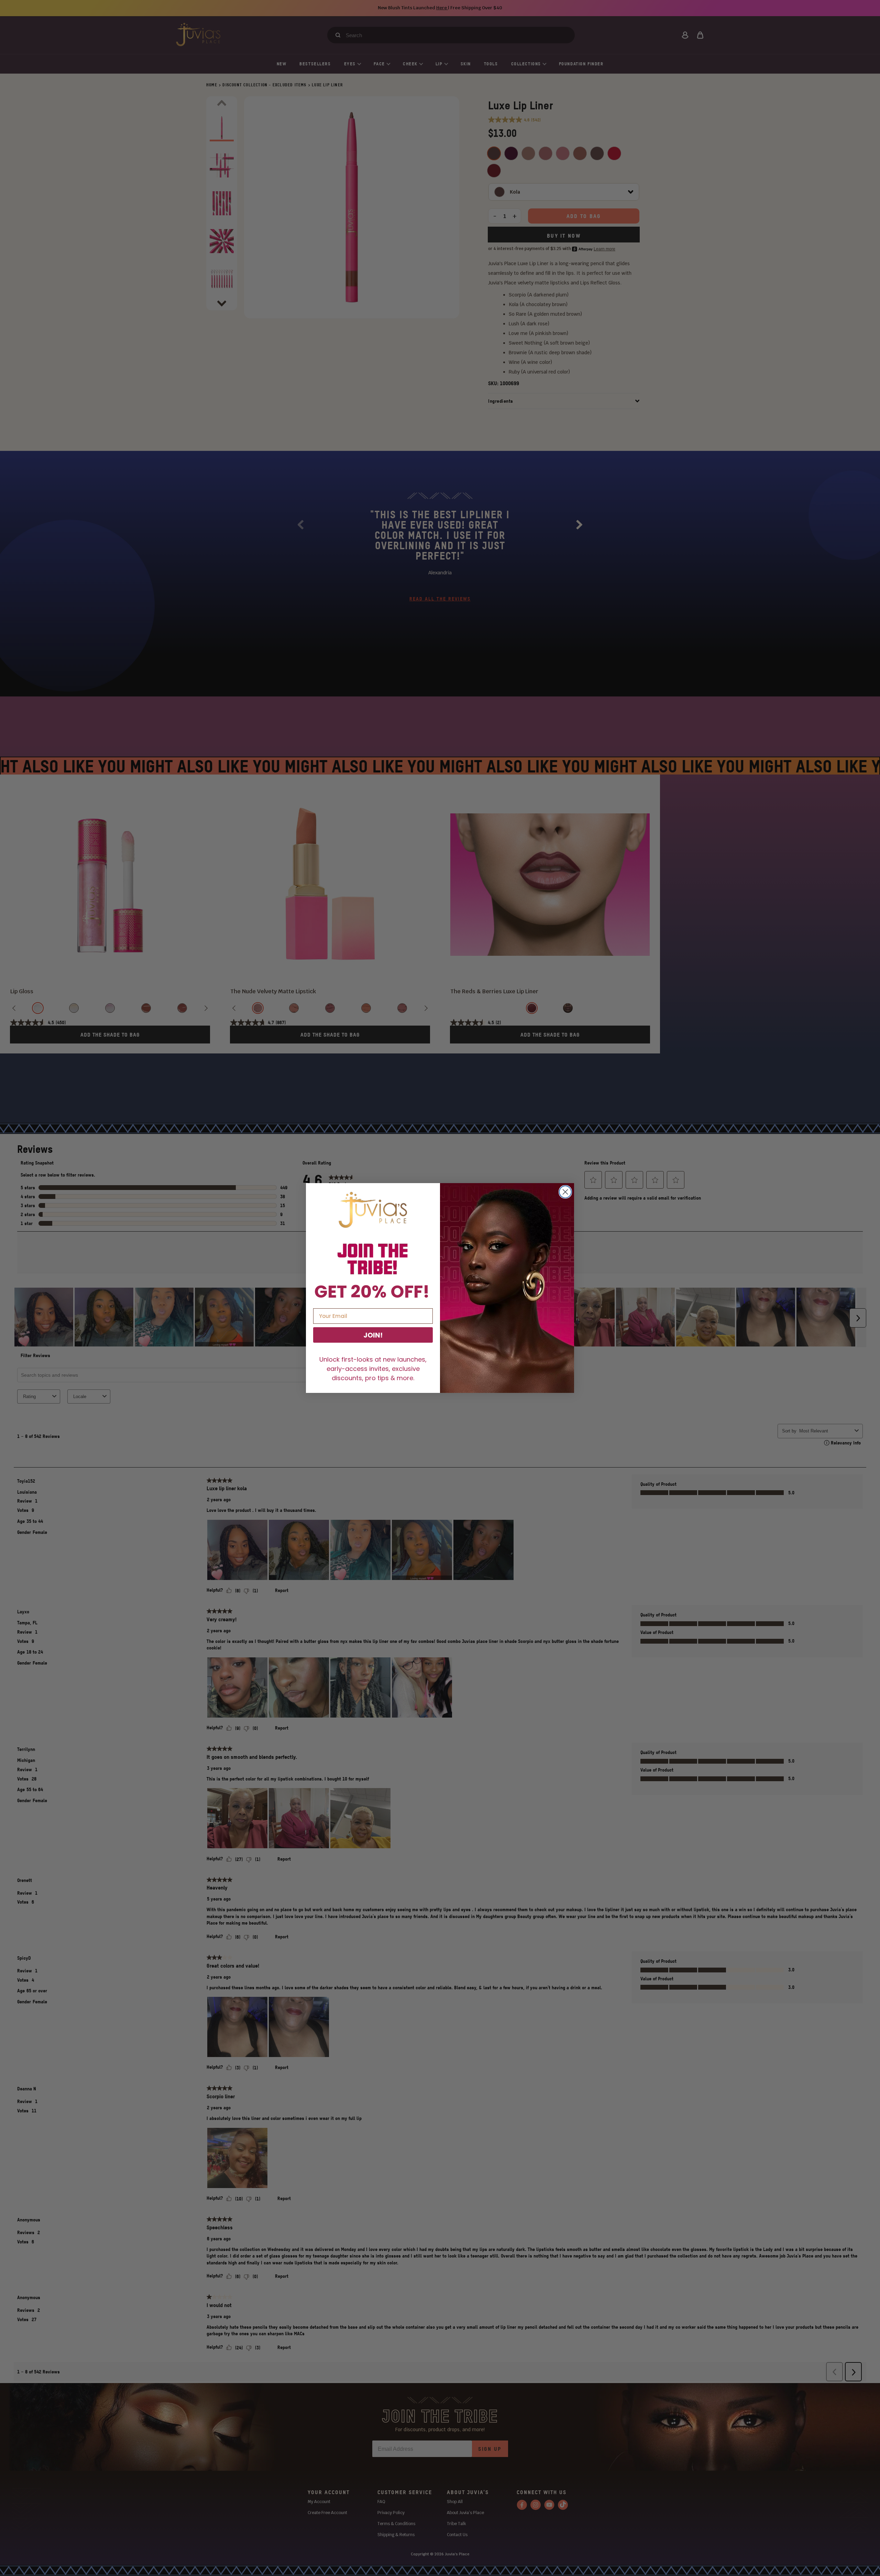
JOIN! (373, 1335)
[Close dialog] (565, 1192)
